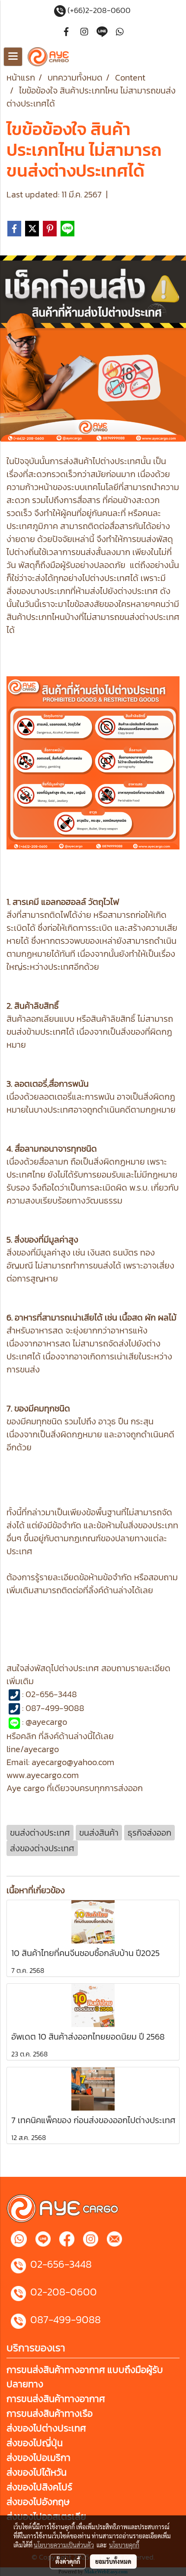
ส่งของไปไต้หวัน (37, 2472)
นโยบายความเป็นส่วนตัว (64, 2545)
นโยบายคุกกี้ (124, 2545)
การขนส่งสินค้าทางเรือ (50, 2413)
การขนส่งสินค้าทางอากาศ (56, 2399)
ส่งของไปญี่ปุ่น (35, 2443)
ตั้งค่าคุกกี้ (68, 2561)
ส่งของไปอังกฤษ (38, 2502)
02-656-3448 (61, 2264)
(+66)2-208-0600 (100, 10)
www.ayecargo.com (43, 1775)
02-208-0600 (64, 2292)
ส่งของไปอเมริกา (38, 2458)
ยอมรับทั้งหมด (113, 2561)
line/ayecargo (33, 1749)
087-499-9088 (66, 2319)
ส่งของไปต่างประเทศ (46, 2428)
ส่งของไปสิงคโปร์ (39, 2487)
